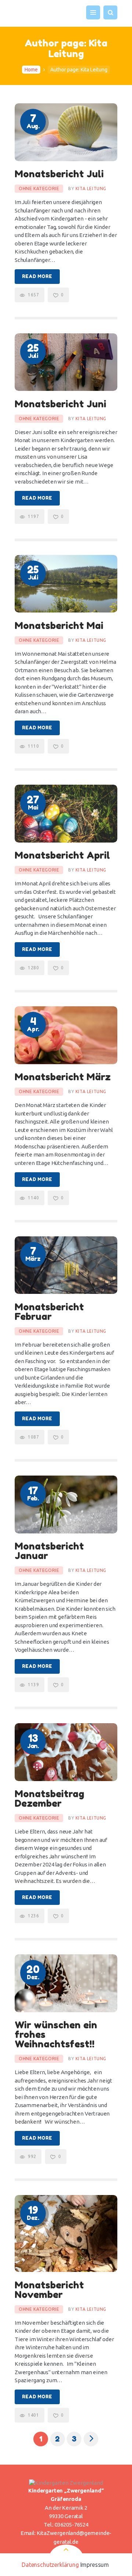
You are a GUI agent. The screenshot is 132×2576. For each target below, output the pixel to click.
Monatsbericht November (49, 2290)
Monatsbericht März (63, 1077)
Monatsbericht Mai (59, 626)
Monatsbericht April (62, 855)
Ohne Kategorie (39, 188)
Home (31, 70)
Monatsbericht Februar (49, 1312)
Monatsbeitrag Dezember (49, 1799)
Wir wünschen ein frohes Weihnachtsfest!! (56, 2035)
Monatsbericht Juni (60, 404)
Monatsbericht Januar (49, 1551)
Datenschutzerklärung (50, 2565)
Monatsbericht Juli (59, 174)
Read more (37, 276)
